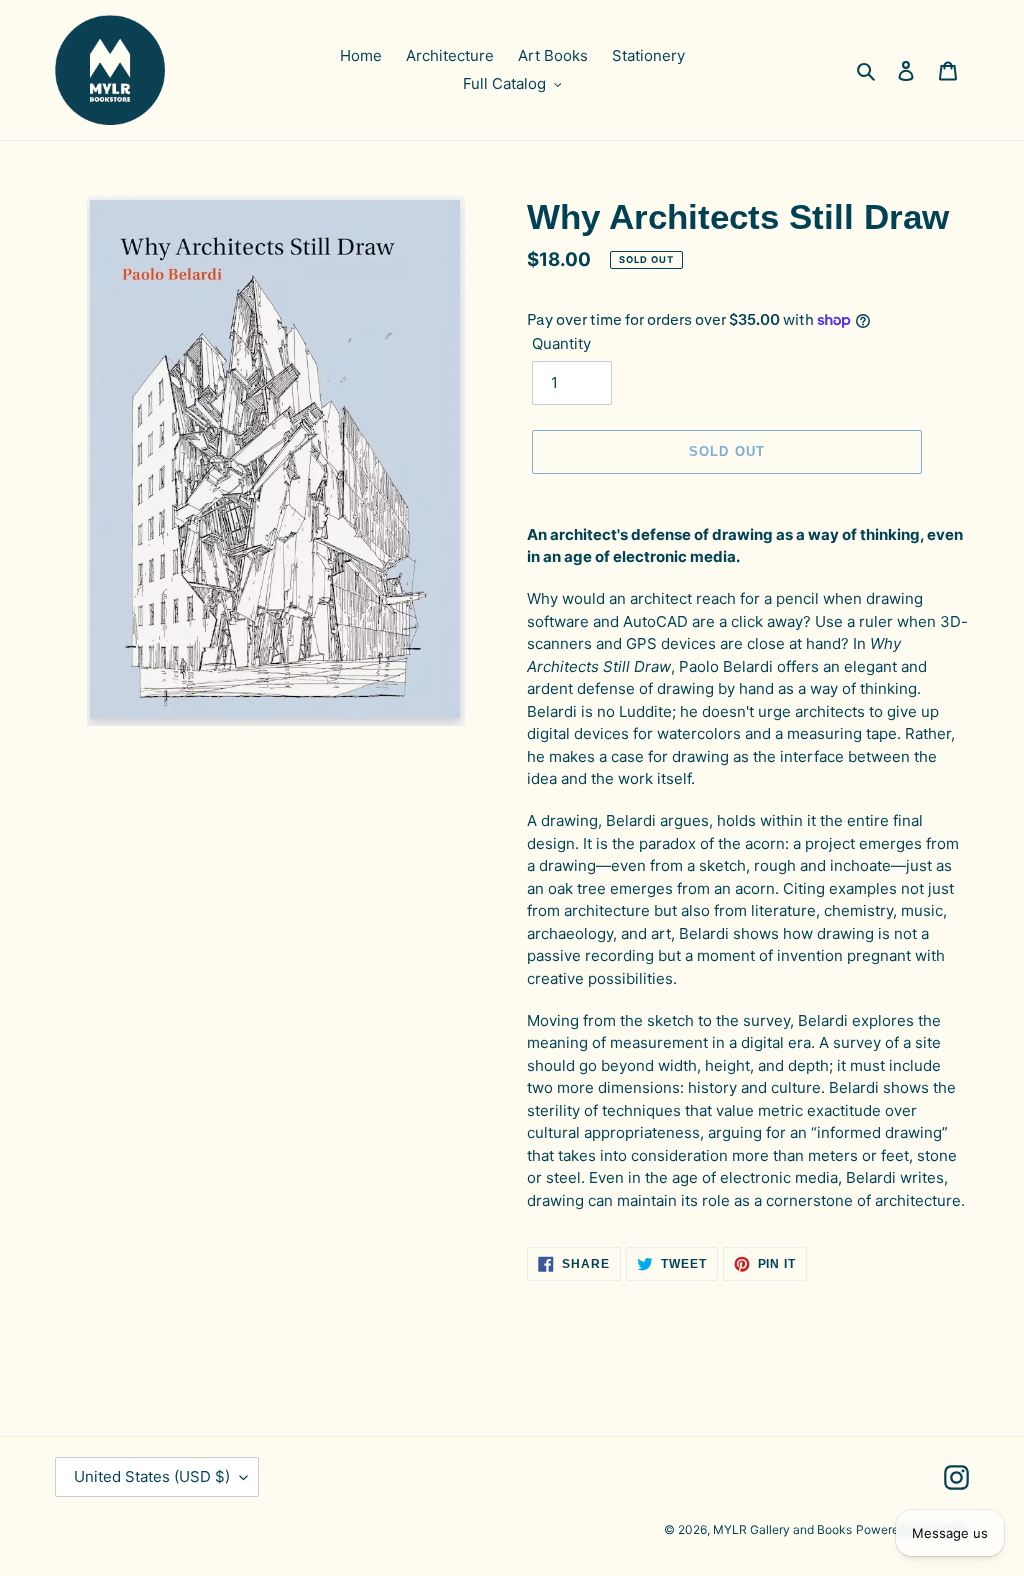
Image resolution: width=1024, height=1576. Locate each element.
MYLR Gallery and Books (782, 1529)
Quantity (561, 343)
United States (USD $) (152, 1476)
